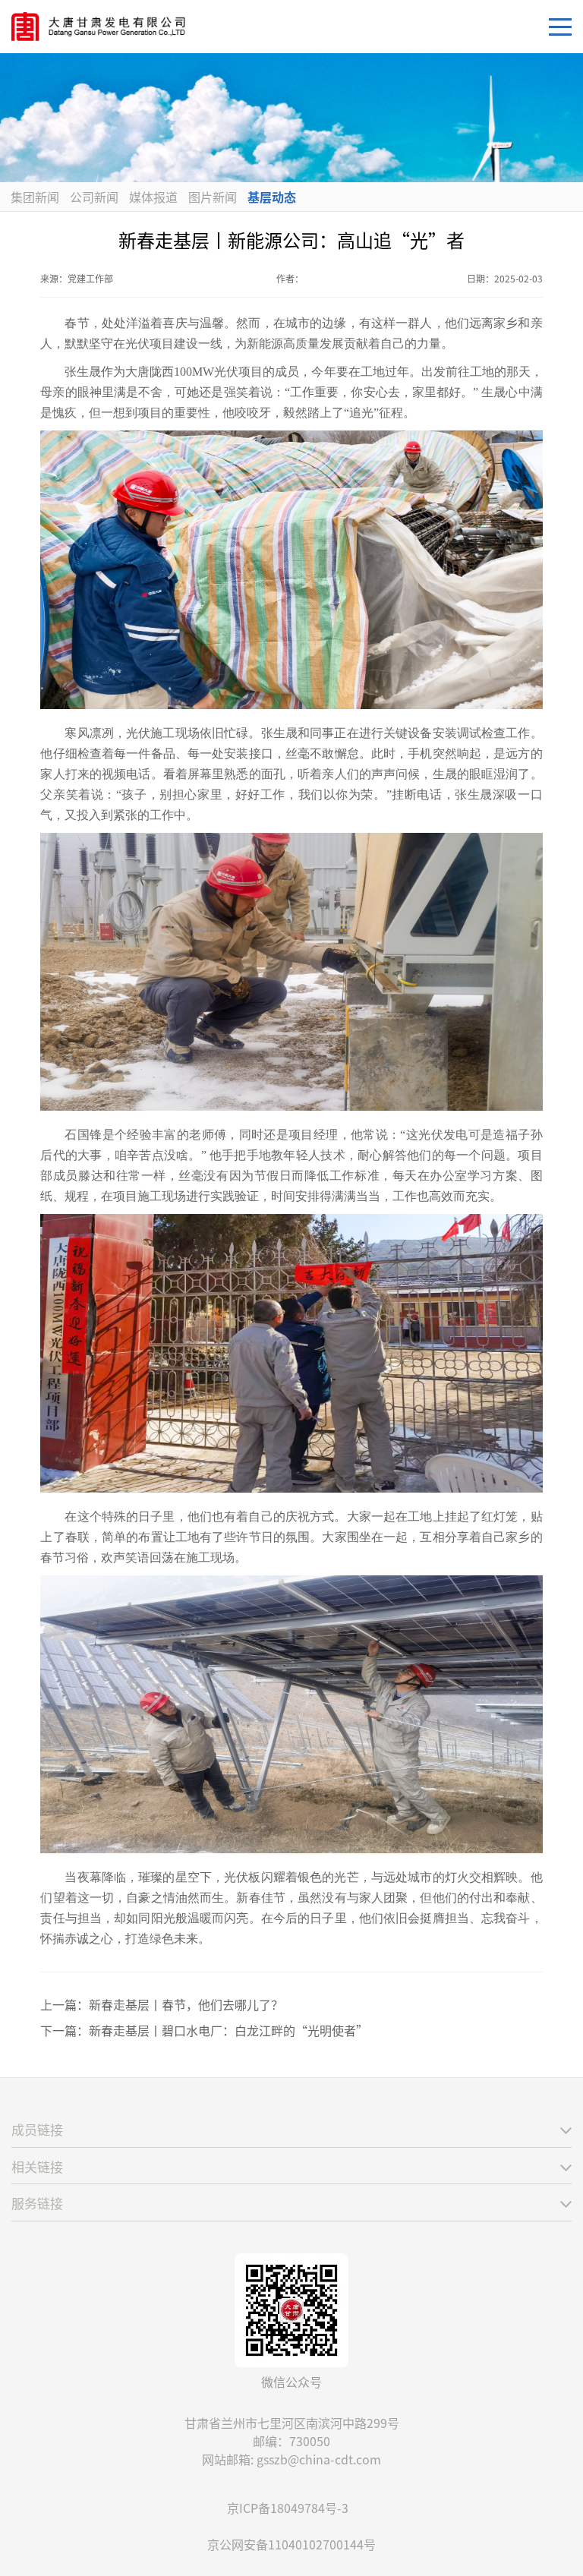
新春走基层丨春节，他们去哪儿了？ (186, 2004)
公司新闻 (94, 197)
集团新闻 (35, 197)
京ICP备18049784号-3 (288, 2508)
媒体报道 (153, 197)
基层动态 (272, 197)
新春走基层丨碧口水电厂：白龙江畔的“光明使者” (228, 2030)
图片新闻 (213, 197)
